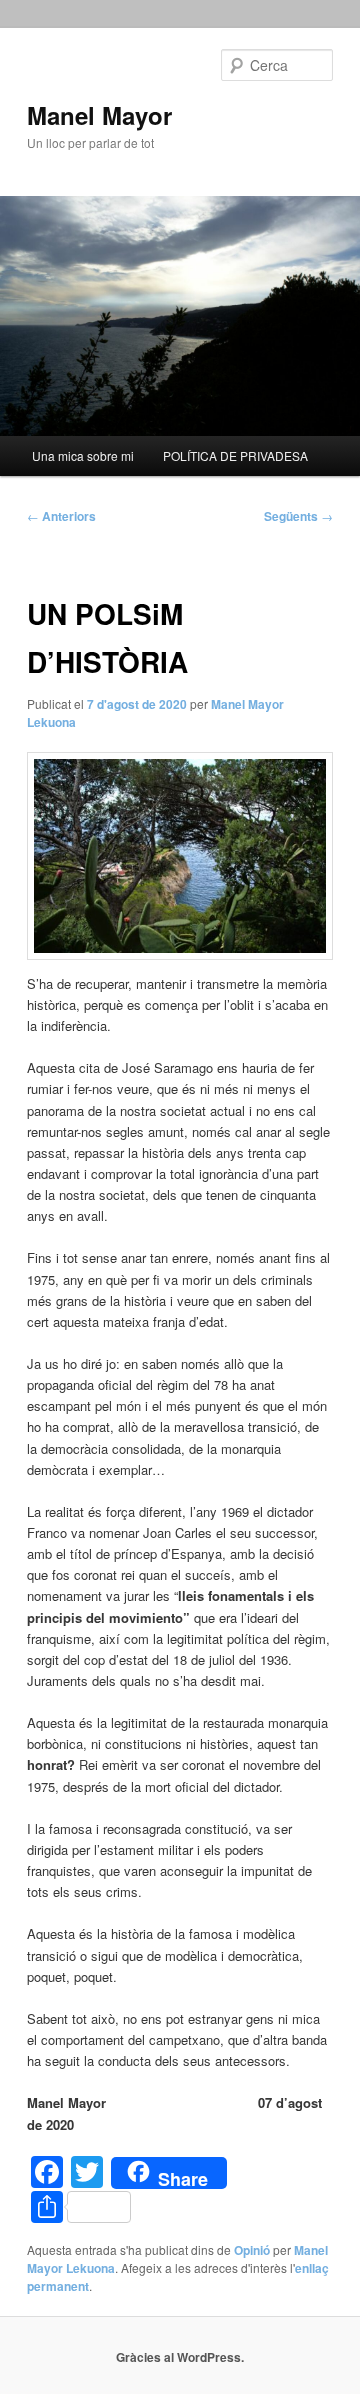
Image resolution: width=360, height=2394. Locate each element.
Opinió (252, 2250)
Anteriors (61, 516)
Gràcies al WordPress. (180, 2357)
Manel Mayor (99, 115)
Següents (298, 516)
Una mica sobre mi (83, 455)
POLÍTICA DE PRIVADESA (235, 455)
